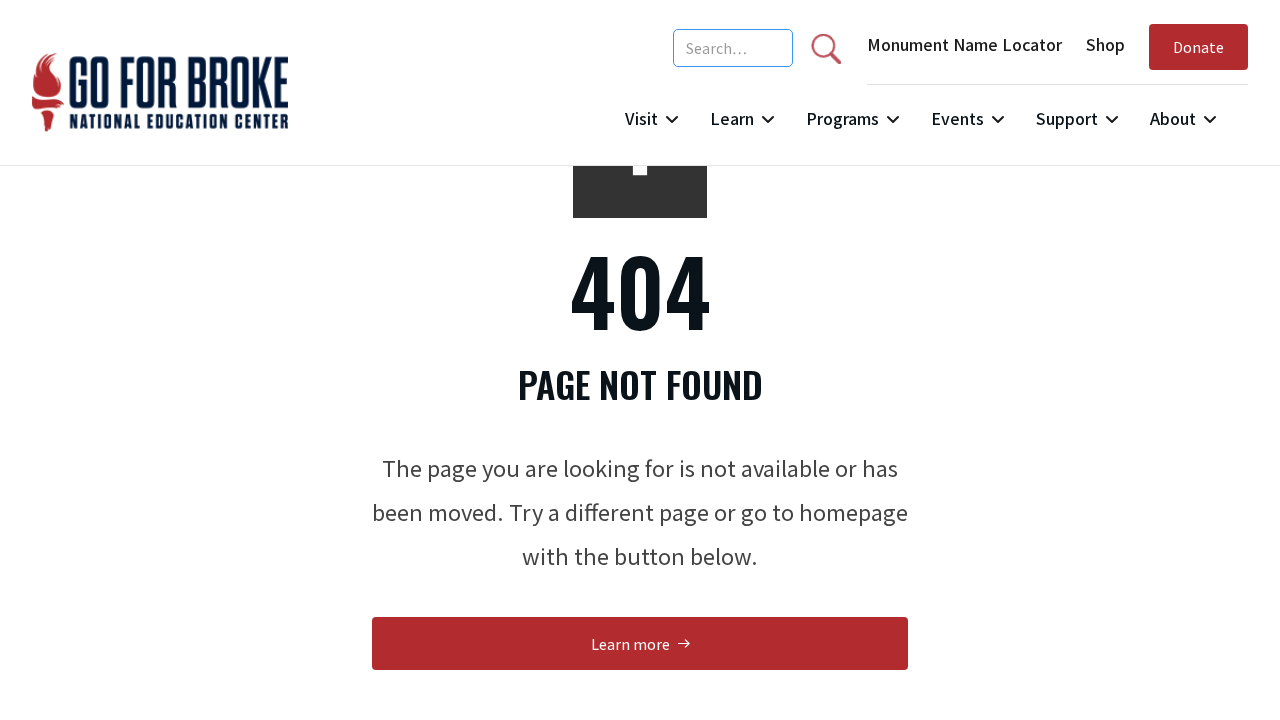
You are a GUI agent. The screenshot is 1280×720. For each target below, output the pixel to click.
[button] (651, 126)
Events (957, 118)
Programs (842, 118)
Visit (641, 118)
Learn (732, 118)
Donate (1198, 46)
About (1173, 118)
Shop (1105, 44)
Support (1067, 118)
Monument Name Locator (964, 44)
